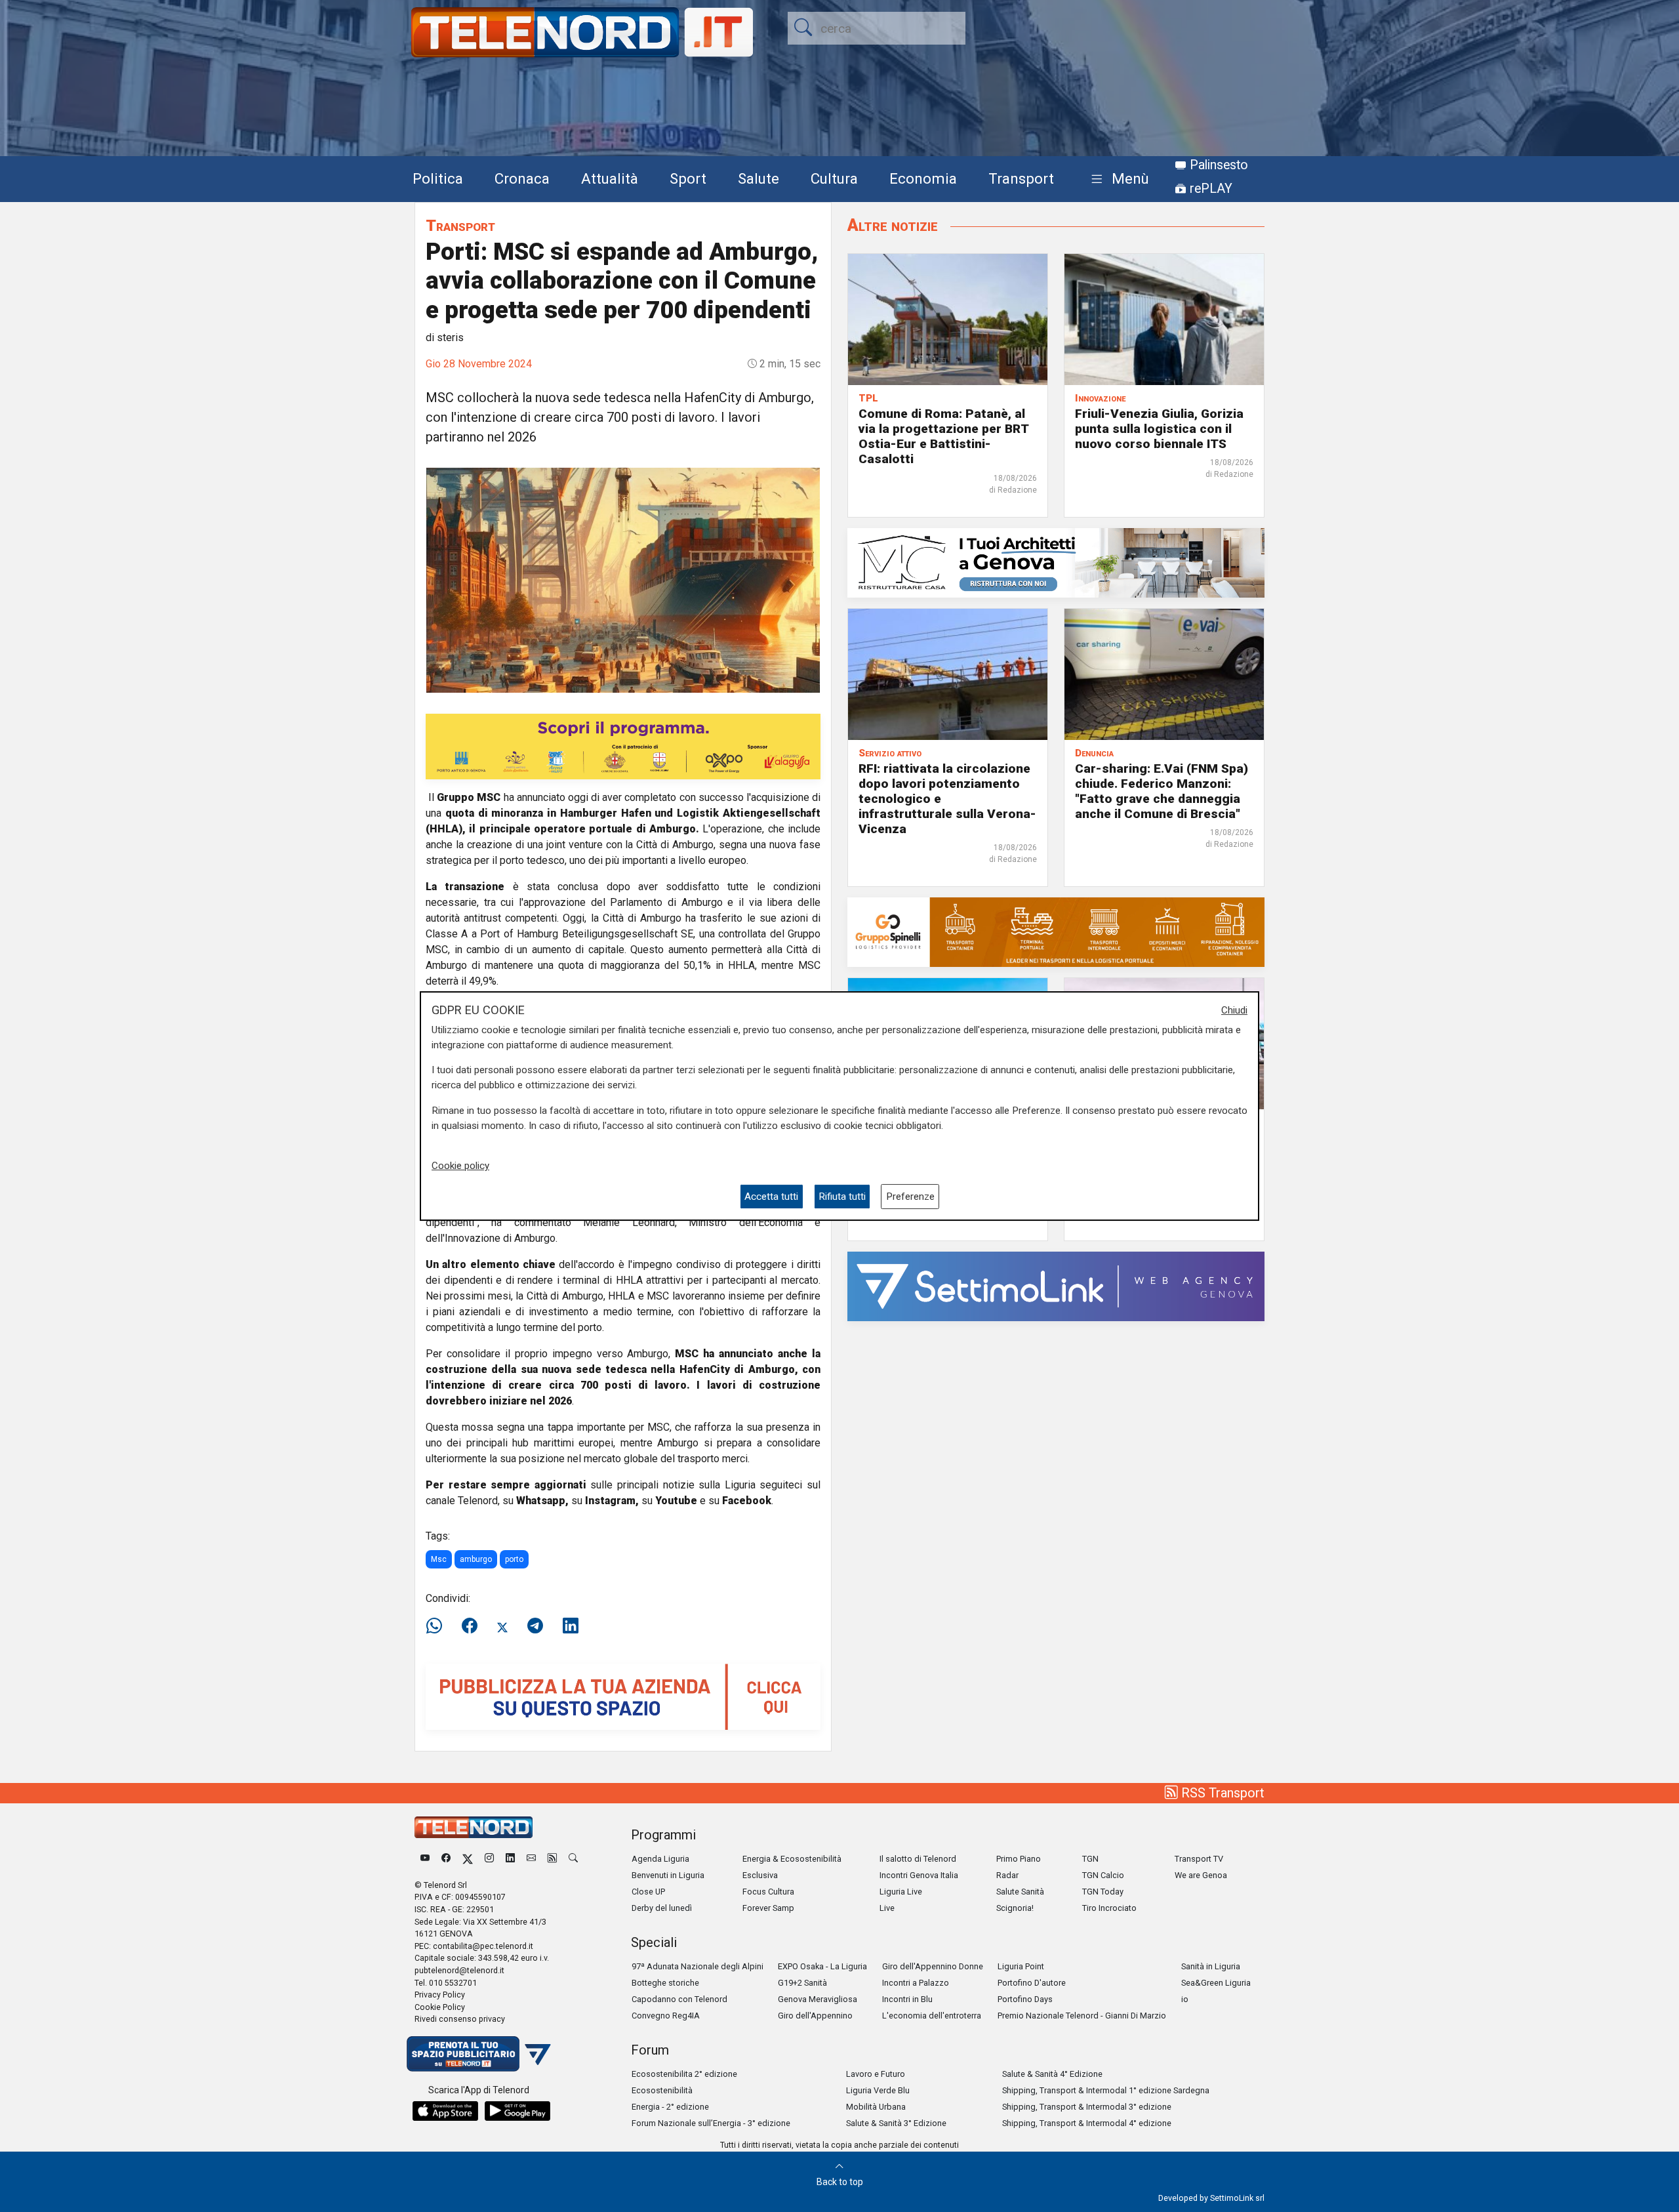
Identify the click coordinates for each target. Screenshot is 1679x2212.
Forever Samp (768, 1908)
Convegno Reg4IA (666, 2016)
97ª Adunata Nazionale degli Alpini (698, 1966)
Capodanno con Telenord (679, 1999)
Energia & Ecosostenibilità (792, 1859)
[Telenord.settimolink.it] (623, 1696)
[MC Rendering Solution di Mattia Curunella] (1056, 562)
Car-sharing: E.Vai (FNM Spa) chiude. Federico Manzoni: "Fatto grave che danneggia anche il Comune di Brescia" (1162, 791)
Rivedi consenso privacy (460, 2019)
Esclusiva (760, 1875)
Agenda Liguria (660, 1859)
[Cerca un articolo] (573, 1859)
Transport (1021, 178)
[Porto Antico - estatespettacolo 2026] (623, 746)
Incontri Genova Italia (919, 1875)
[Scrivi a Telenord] (531, 1859)
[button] (1117, 179)
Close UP (648, 1892)
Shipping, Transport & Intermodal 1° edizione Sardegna (1106, 2090)
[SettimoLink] (1056, 1285)
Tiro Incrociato (1109, 1908)
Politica (438, 178)
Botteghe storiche (665, 1983)
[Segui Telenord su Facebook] (446, 1859)
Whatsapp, (542, 1501)
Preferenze (910, 1197)
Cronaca (522, 178)
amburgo (476, 1559)
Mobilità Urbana (876, 2107)
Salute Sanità (1020, 1892)
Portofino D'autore (1032, 1983)
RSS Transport (1221, 1793)
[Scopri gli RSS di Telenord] (552, 1859)
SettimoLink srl (1237, 2198)
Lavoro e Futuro (876, 2074)
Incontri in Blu (907, 1999)
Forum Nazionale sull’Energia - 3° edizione (711, 2123)
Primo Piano (1019, 1859)
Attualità (610, 178)
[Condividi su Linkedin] (571, 1626)
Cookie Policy (440, 2007)
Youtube (676, 1501)
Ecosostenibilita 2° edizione (684, 2074)
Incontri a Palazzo (916, 1983)
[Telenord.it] (479, 2053)
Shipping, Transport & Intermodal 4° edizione (1087, 2123)
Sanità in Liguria (1211, 1966)
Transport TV (1199, 1859)
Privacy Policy (440, 1995)
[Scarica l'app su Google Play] (517, 2111)
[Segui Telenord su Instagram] (489, 1859)
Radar (1007, 1875)
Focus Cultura (768, 1892)
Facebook (747, 1501)
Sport (688, 178)
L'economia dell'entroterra (932, 2016)
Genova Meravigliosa (818, 1999)
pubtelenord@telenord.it (459, 1970)
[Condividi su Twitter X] (502, 1626)
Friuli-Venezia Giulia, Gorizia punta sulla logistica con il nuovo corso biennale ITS (1159, 429)
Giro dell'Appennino (815, 2016)
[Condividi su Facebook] (470, 1626)
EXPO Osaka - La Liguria (822, 1966)
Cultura (834, 178)
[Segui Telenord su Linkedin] (510, 1859)
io (1185, 1999)
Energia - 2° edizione (670, 2107)
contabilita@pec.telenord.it (483, 1946)
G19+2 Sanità (802, 1983)
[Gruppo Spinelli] (1056, 931)
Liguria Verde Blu (878, 2090)
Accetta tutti (771, 1197)
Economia (923, 178)
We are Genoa (1201, 1875)
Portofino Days (1025, 1999)
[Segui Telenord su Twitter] (468, 1859)
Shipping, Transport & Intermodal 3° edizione (1087, 2107)
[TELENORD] (474, 1827)
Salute (759, 178)
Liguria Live (901, 1892)
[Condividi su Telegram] (535, 1626)
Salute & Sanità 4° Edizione (1052, 2074)
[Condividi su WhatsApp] (438, 1626)
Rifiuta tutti (842, 1197)
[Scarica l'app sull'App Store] (445, 2111)
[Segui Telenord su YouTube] (425, 1859)
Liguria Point (1021, 1966)
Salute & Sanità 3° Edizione (896, 2123)
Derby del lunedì (662, 1908)
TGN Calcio (1103, 1875)
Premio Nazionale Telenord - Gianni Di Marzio (1082, 2016)
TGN (1090, 1859)
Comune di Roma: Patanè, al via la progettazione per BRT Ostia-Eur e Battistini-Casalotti (943, 436)
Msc (439, 1559)
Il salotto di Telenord (918, 1859)
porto (514, 1559)
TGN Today (1103, 1892)
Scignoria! (1015, 1908)
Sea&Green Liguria (1216, 1983)
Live (887, 1908)
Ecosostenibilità (662, 2090)
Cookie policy (460, 1166)
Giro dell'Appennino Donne (933, 1966)
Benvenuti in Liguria (668, 1875)
